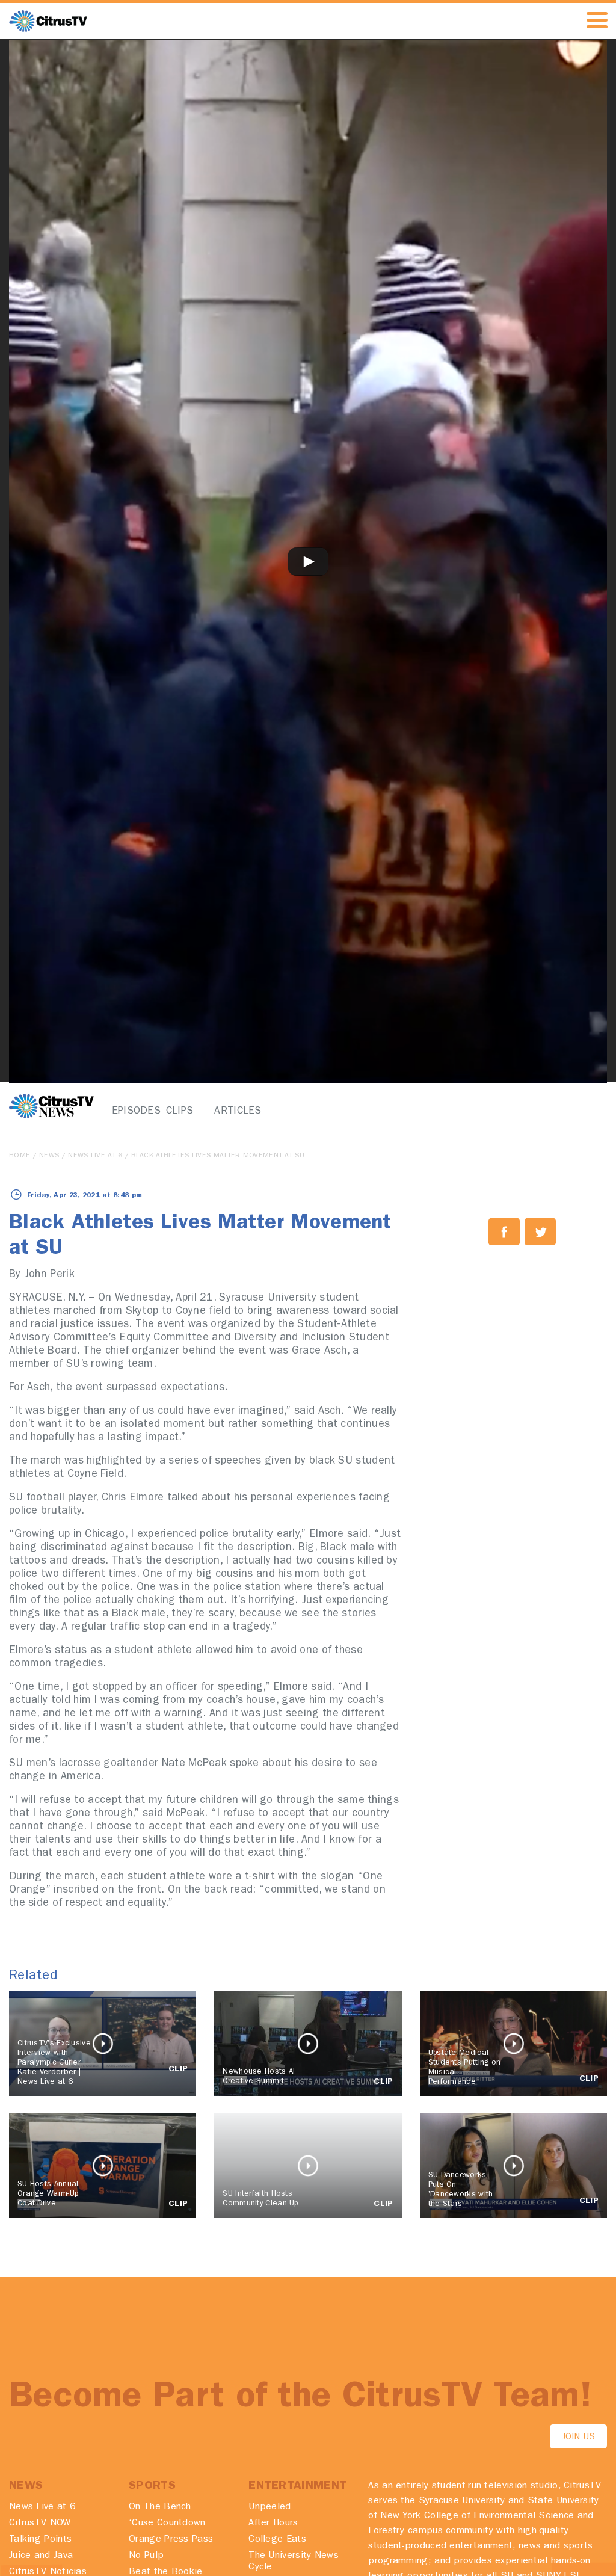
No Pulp (146, 2556)
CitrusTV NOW (40, 2524)
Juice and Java (41, 2556)
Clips (180, 1111)
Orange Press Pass (171, 2540)
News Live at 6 (95, 1156)
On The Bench (160, 2507)
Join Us (578, 2438)
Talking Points (40, 2540)
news (49, 1156)
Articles (231, 1111)
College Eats (277, 2540)
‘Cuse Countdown (167, 2524)
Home (20, 1156)
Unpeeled (269, 2507)
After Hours (273, 2524)
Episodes (128, 1111)
